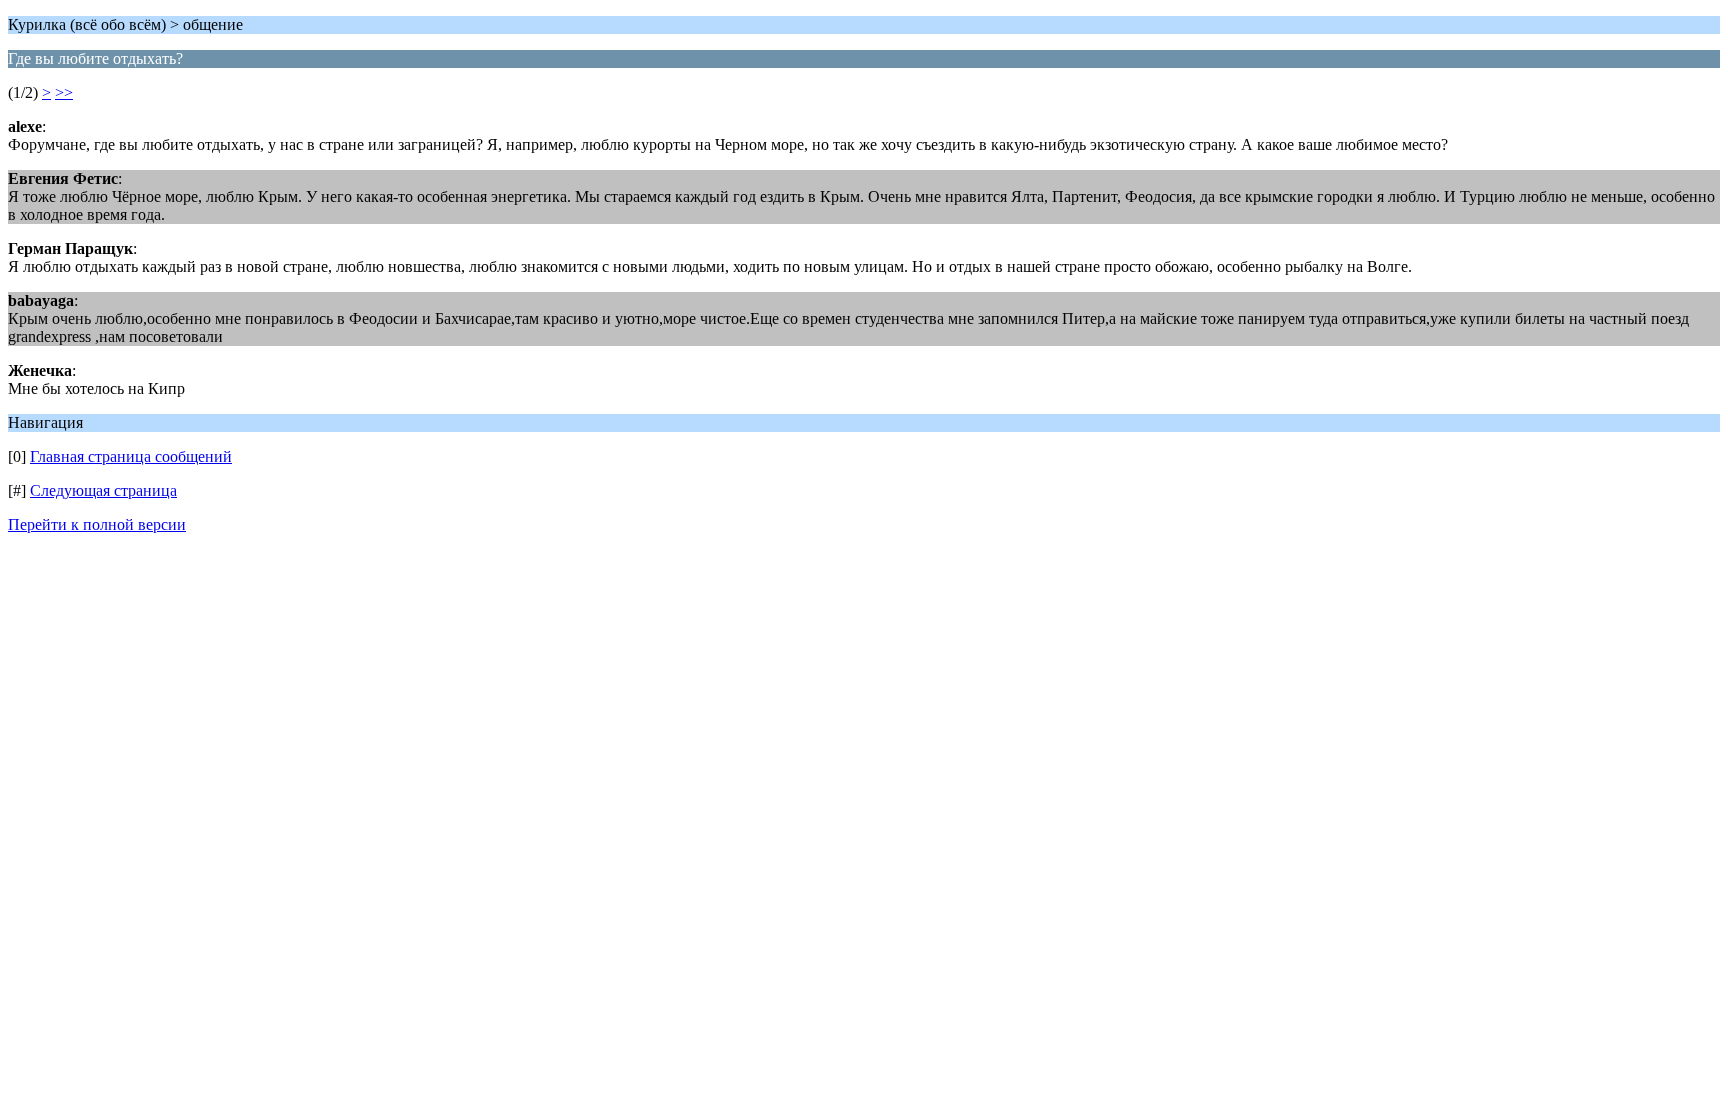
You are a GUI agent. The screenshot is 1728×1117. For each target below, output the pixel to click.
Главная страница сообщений (131, 456)
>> (64, 92)
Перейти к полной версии (97, 524)
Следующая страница (103, 490)
